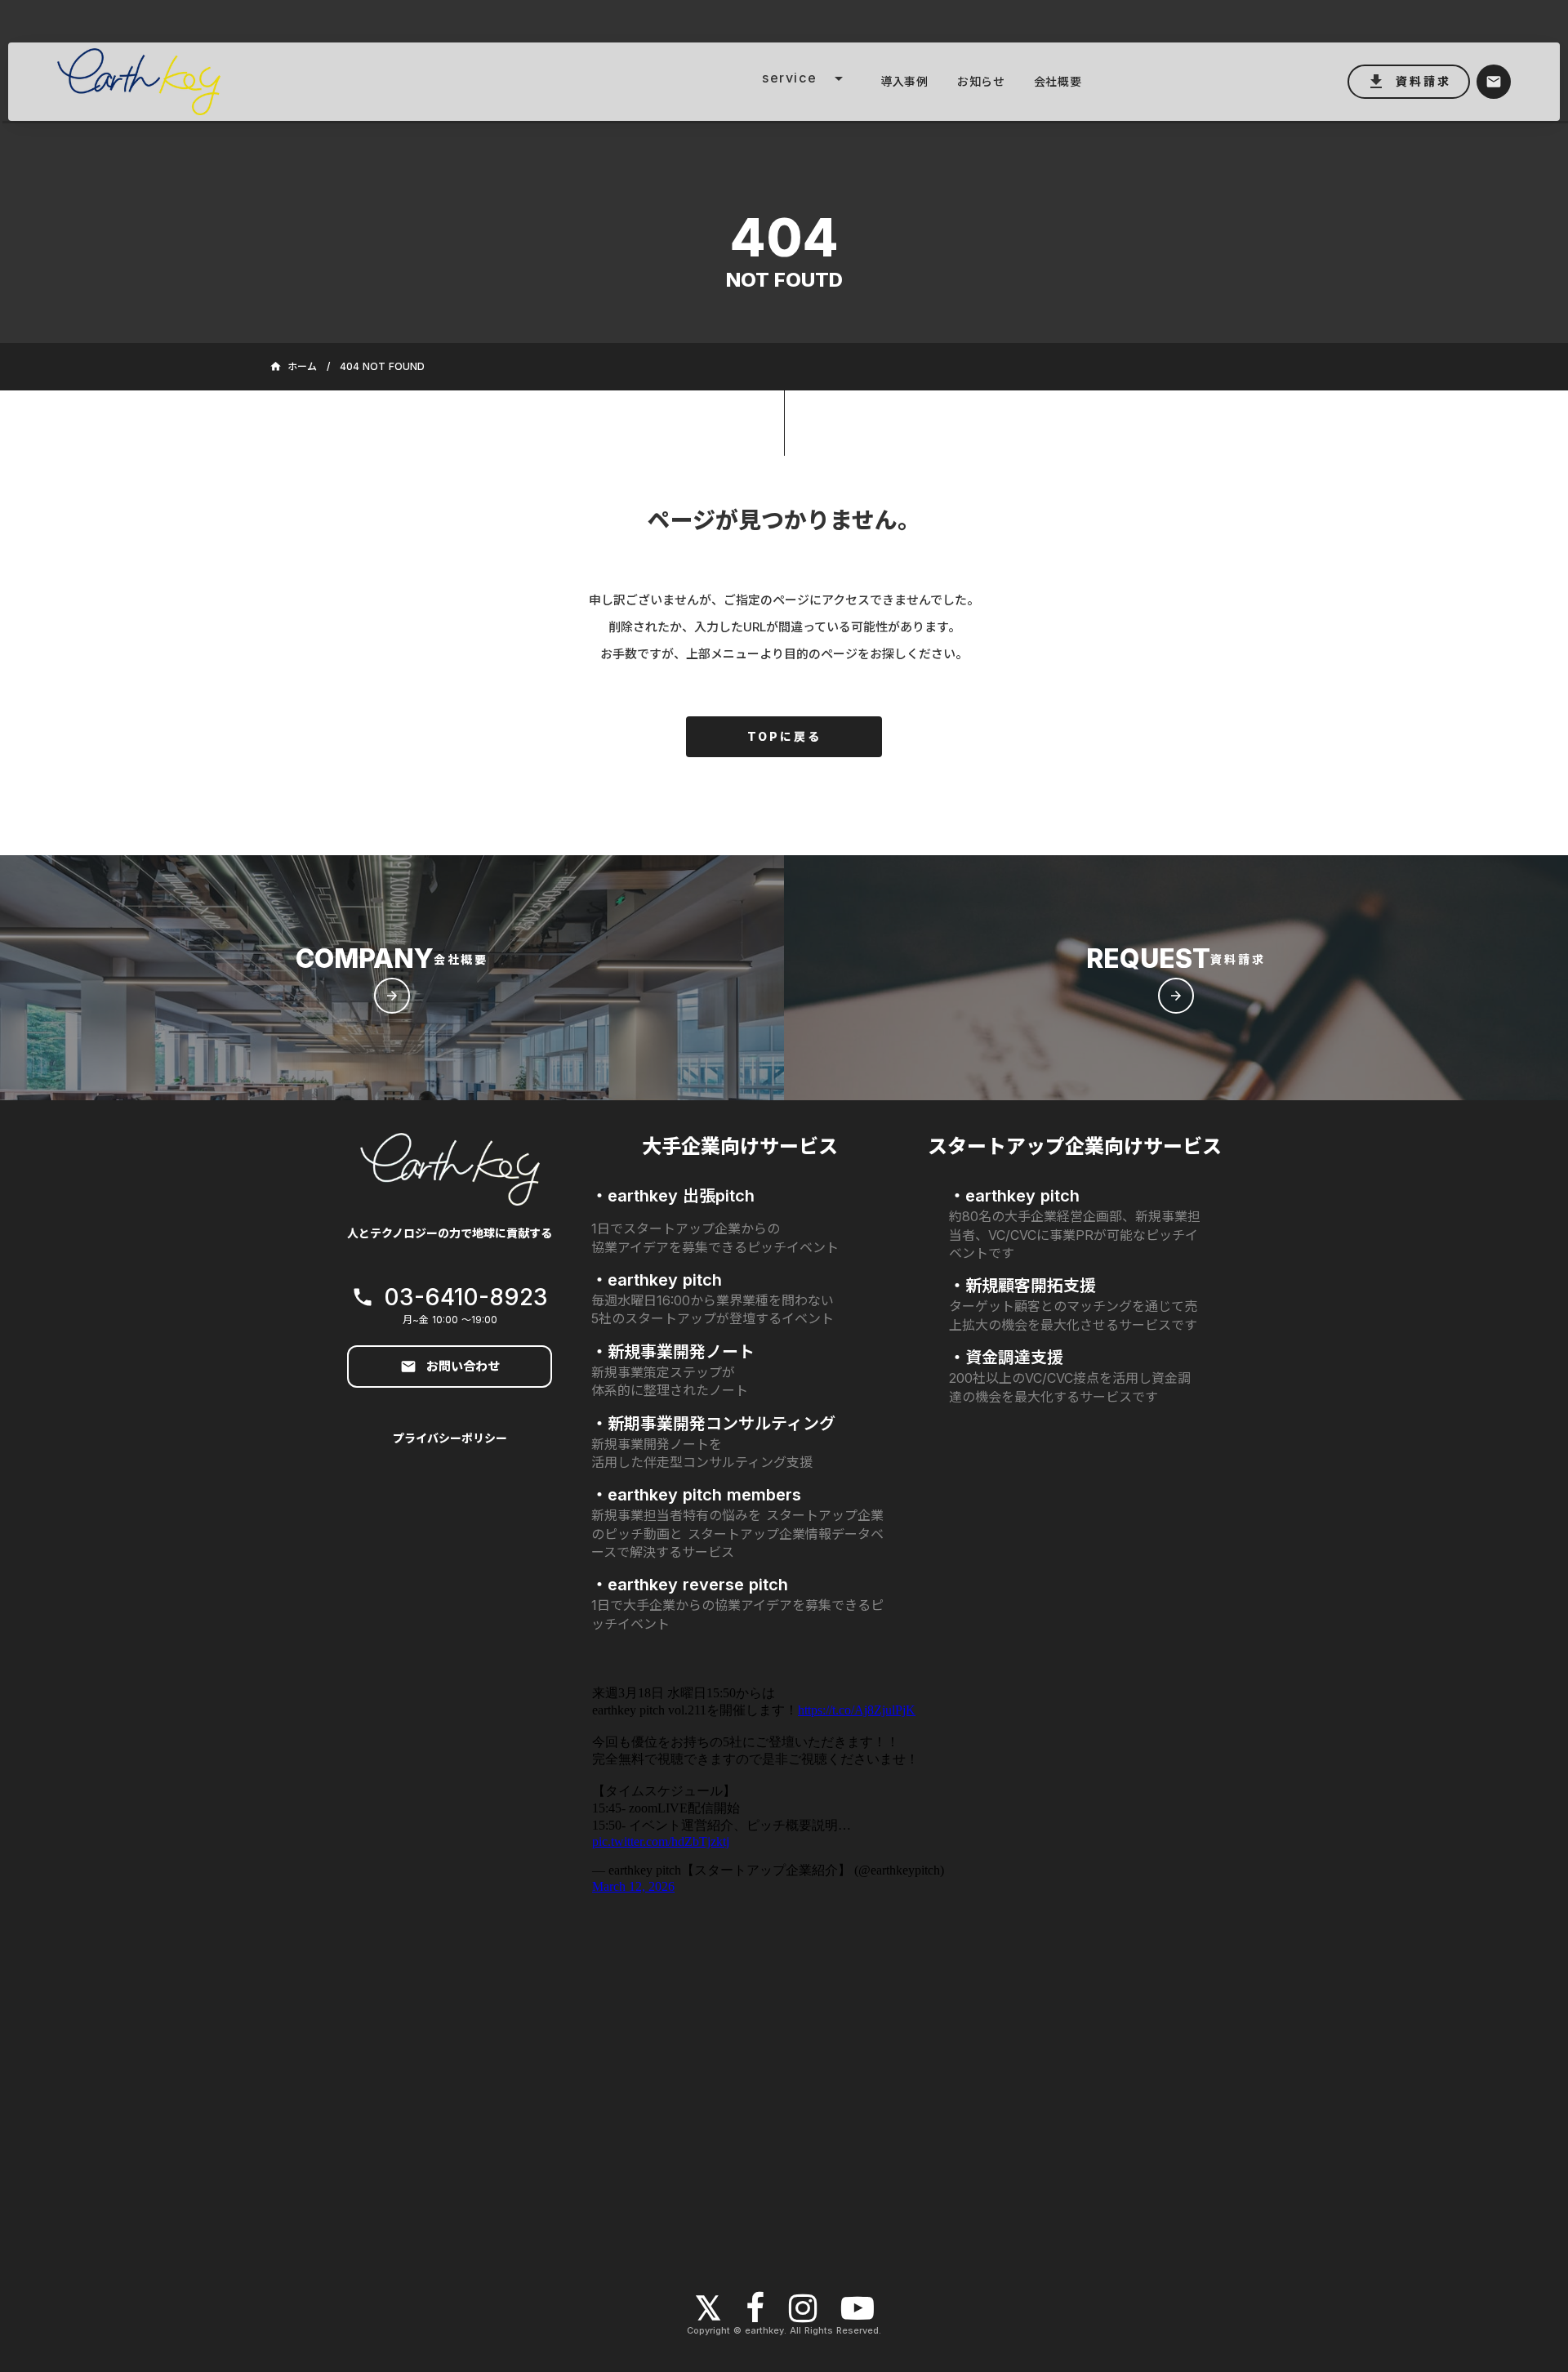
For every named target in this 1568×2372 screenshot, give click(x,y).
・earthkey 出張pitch (673, 1196)
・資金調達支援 (1006, 1358)
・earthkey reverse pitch (690, 1585)
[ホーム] (273, 81)
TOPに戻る (784, 736)
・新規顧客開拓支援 (1022, 1286)
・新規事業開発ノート (673, 1352)
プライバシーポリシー (450, 1438)
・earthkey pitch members (696, 1495)
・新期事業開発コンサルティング (713, 1424)
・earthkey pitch (657, 1280)
